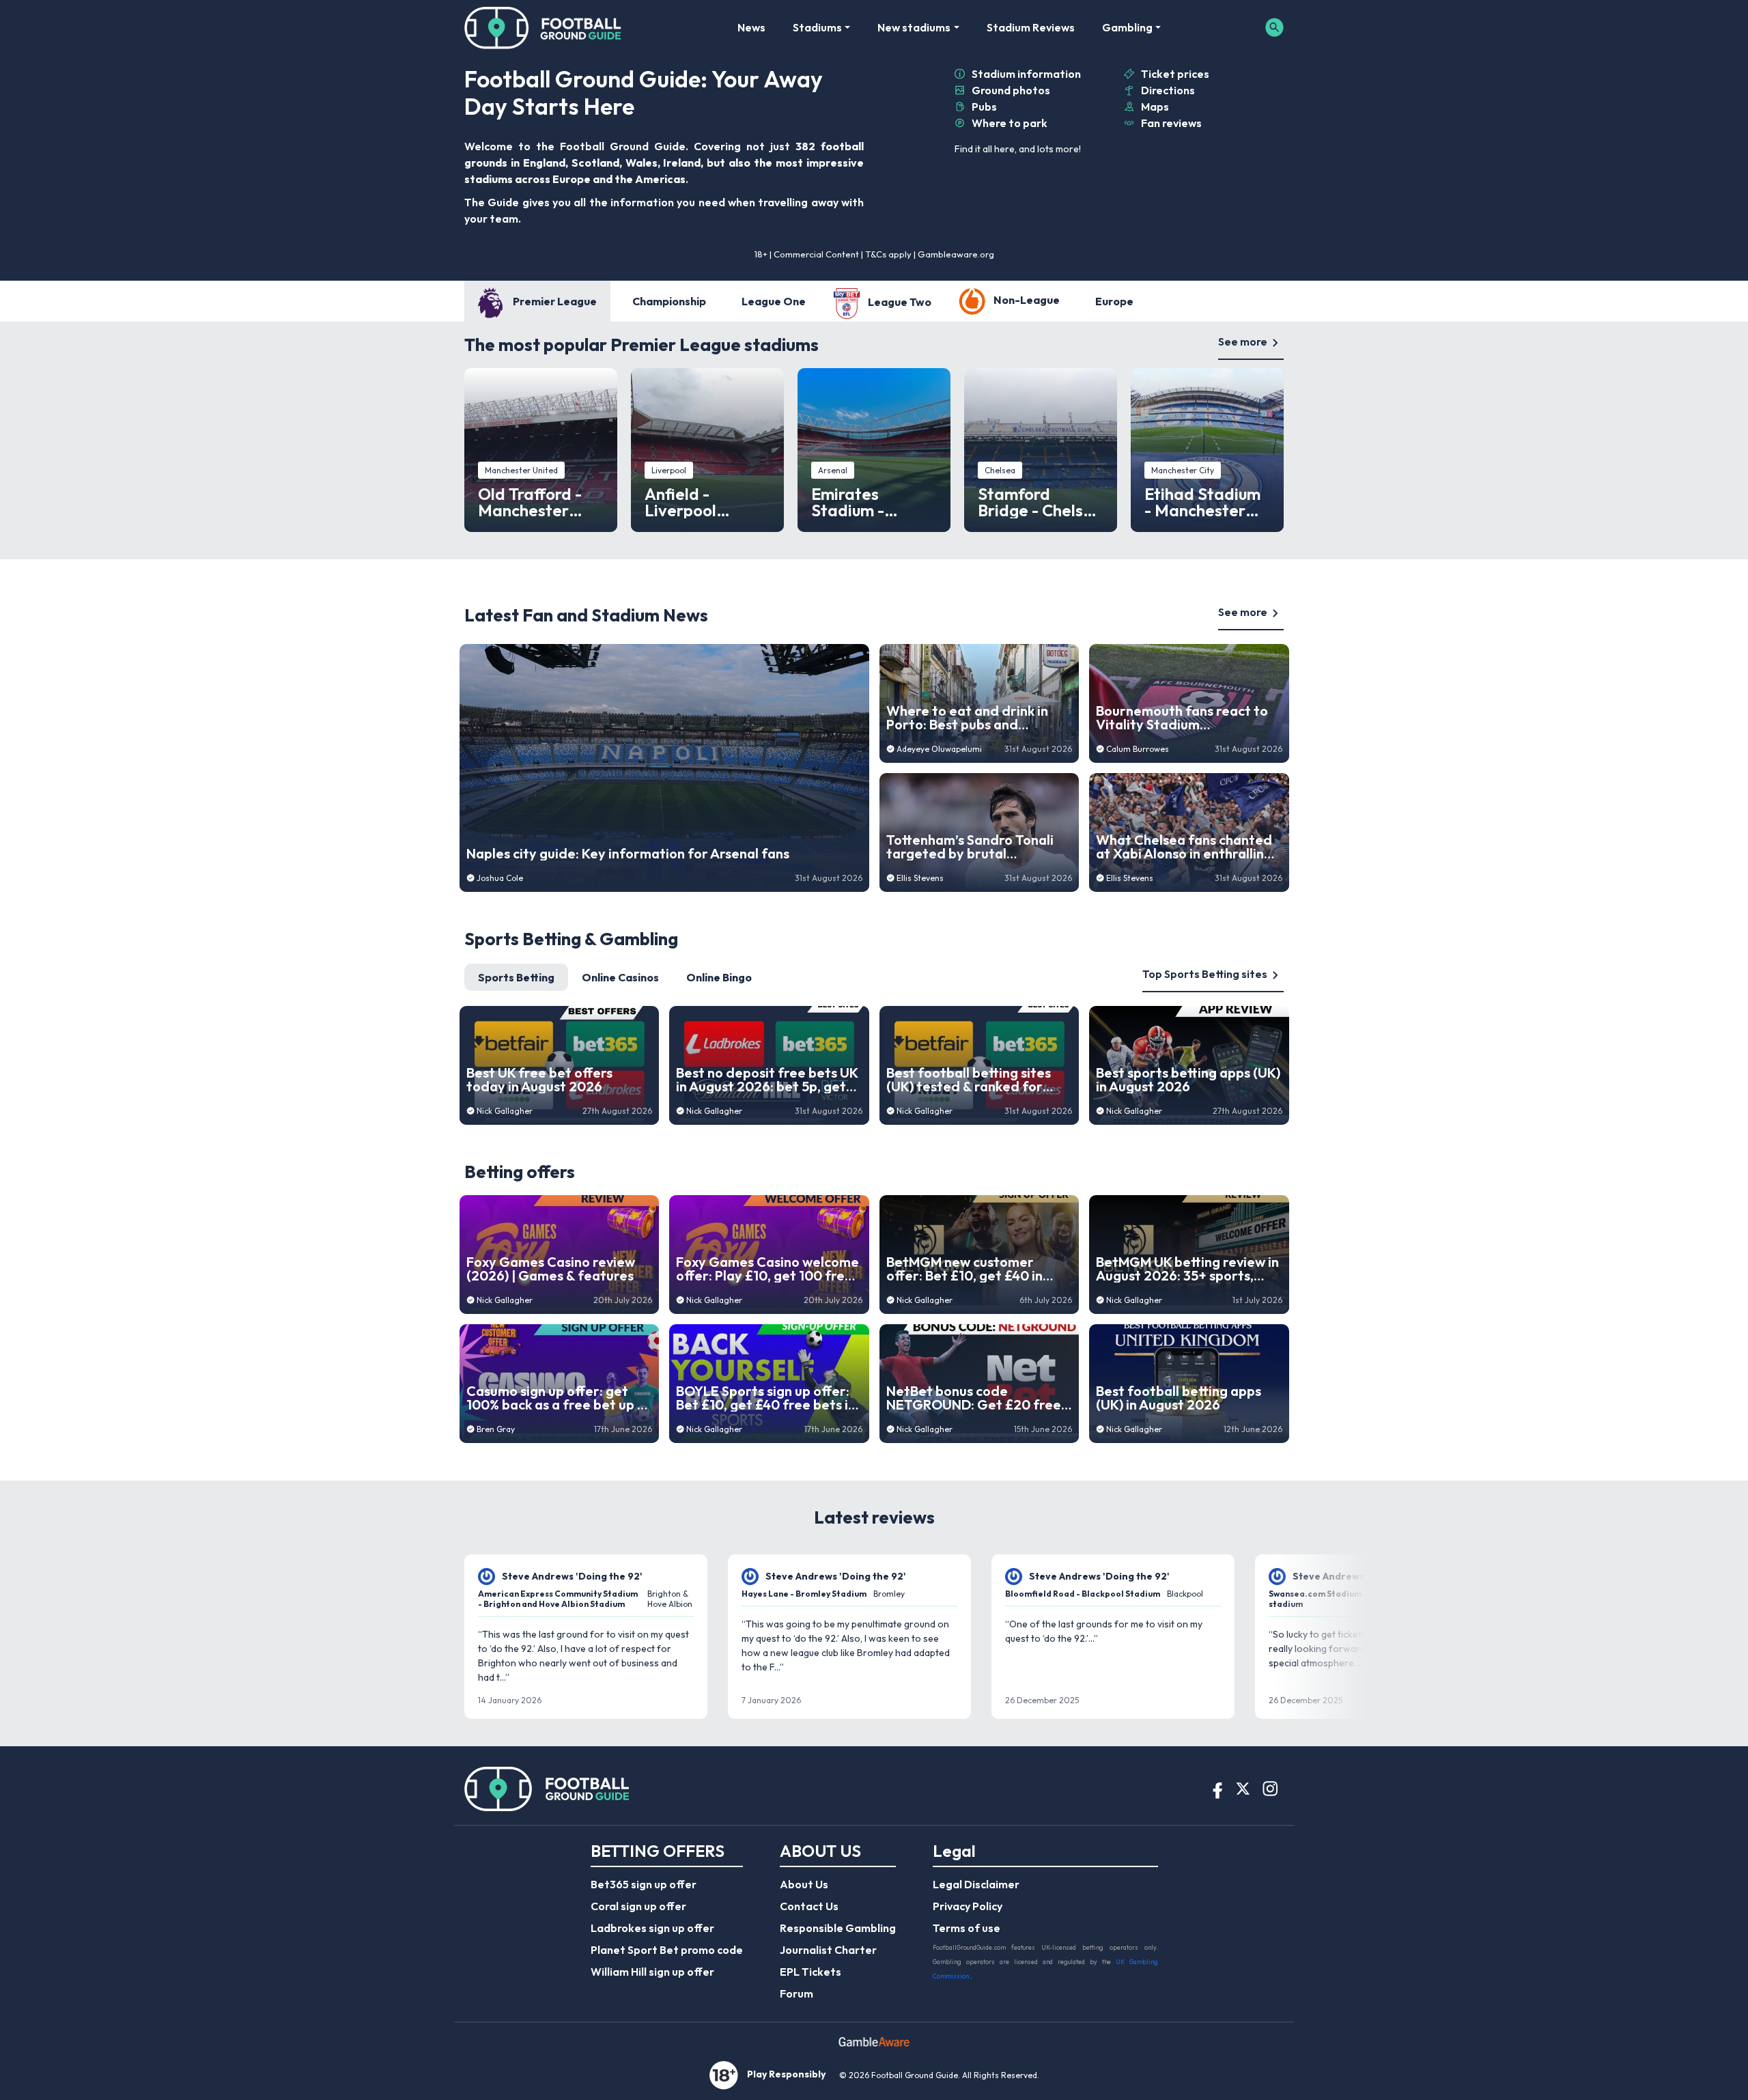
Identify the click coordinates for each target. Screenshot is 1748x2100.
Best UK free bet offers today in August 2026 (539, 1080)
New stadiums (914, 27)
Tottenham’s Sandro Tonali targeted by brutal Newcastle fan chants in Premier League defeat (970, 847)
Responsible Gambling (838, 1928)
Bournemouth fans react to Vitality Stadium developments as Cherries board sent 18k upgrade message (1182, 718)
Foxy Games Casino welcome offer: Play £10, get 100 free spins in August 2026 (767, 1269)
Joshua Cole (500, 878)
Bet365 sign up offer (644, 1884)
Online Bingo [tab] (719, 977)
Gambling (1127, 27)
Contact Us (809, 1906)
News (751, 27)
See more (1243, 341)
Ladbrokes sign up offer (652, 1928)
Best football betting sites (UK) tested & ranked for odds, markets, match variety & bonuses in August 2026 (973, 1080)
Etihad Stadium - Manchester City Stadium (1202, 502)
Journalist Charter (828, 1950)
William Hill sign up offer (652, 1972)
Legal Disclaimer (976, 1884)
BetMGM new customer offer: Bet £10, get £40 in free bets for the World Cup (975, 1269)
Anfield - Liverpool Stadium (680, 502)
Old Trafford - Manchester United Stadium (537, 502)
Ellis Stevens (920, 878)
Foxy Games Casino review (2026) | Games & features (551, 1269)
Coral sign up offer (638, 1906)
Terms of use (967, 1928)
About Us (804, 1884)
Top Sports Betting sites (1205, 974)
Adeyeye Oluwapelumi (939, 749)
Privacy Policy (968, 1906)
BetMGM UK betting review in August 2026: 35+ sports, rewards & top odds (1187, 1269)
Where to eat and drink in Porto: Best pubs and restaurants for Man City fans (967, 718)
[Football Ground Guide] (543, 27)
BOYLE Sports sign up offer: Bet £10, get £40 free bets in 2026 (766, 1398)
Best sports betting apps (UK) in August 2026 (1188, 1080)
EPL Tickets (810, 1972)
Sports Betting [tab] (516, 977)
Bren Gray (496, 1429)
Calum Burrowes (1138, 749)
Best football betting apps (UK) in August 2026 (1179, 1398)
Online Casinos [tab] (620, 977)
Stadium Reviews (1031, 27)
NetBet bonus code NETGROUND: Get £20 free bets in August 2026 (974, 1398)
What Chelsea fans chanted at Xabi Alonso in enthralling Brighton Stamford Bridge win (1184, 847)
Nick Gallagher (505, 1111)
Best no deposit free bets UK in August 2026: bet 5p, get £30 (767, 1080)
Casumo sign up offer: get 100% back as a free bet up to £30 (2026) (559, 1398)
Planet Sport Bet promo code (667, 1950)
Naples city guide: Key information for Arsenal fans (628, 854)
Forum (797, 1993)
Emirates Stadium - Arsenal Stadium (873, 502)
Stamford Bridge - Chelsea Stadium (1040, 502)
